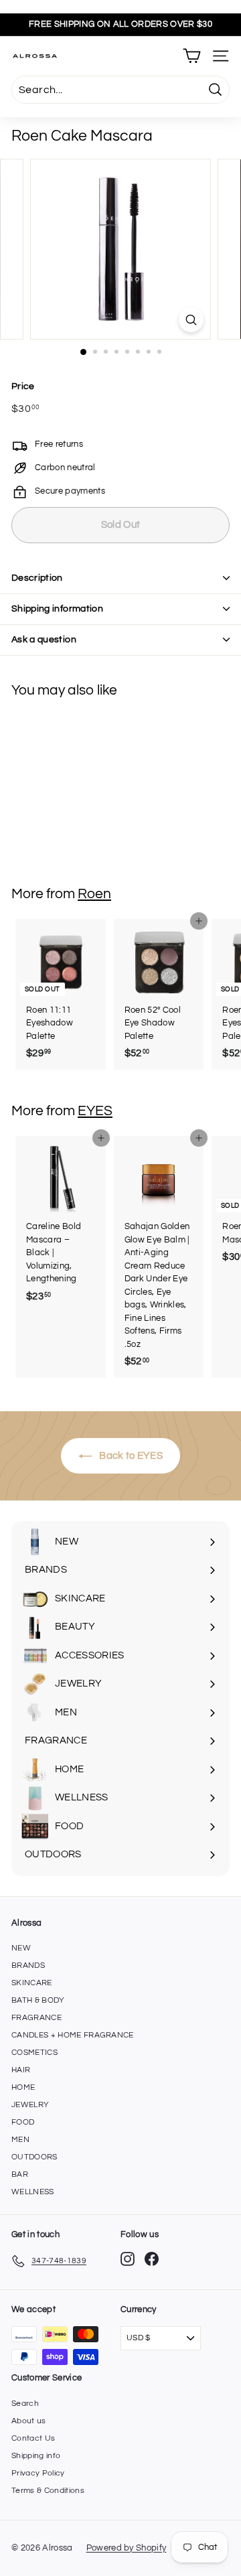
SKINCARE (32, 1983)
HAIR (21, 2070)
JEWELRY (30, 2105)
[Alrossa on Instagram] (128, 2259)
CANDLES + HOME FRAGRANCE (73, 2035)
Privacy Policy (38, 2473)
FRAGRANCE (36, 2018)
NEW (21, 1948)
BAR (20, 2174)
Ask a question (44, 640)
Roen (94, 894)
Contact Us (33, 2438)
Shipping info (36, 2456)
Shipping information (57, 609)
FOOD (23, 2122)
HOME (23, 2087)
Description (37, 578)
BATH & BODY (38, 2000)
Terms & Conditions (48, 2491)
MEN (20, 2140)
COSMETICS (34, 2053)
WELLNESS (33, 2192)
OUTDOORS (34, 2157)
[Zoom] (191, 320)
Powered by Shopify (127, 2548)
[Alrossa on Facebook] (152, 2259)
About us (29, 2421)
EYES (95, 1111)
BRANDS (28, 1965)
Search (25, 2404)
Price (23, 386)
